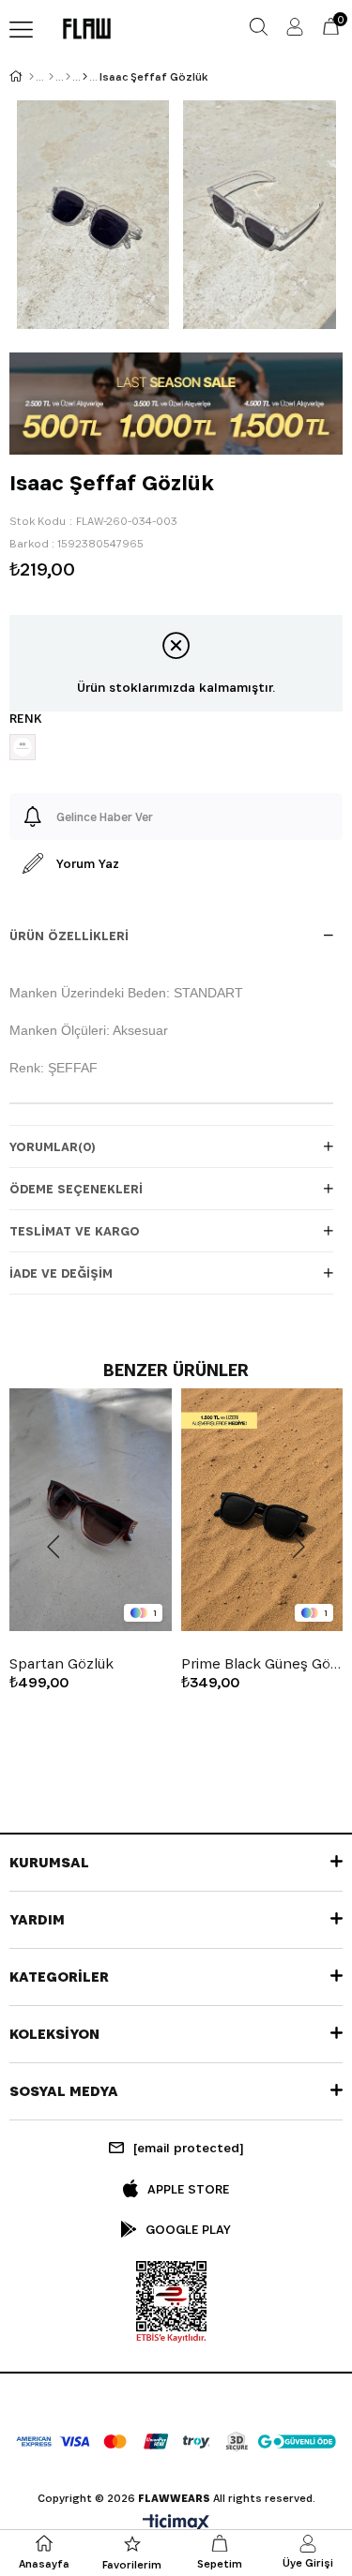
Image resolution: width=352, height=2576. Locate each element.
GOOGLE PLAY (188, 2229)
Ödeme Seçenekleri (76, 1189)
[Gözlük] (85, 77)
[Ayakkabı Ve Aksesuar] (68, 77)
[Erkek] (51, 77)
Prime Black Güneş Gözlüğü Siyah (262, 1664)
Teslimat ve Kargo (75, 1231)
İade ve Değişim (61, 1273)
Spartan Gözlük (61, 1664)
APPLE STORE (188, 2189)
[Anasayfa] (31, 77)
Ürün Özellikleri (69, 936)
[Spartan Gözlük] (91, 1510)
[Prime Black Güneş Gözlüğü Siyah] (262, 1510)
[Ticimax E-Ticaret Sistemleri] (176, 2524)
